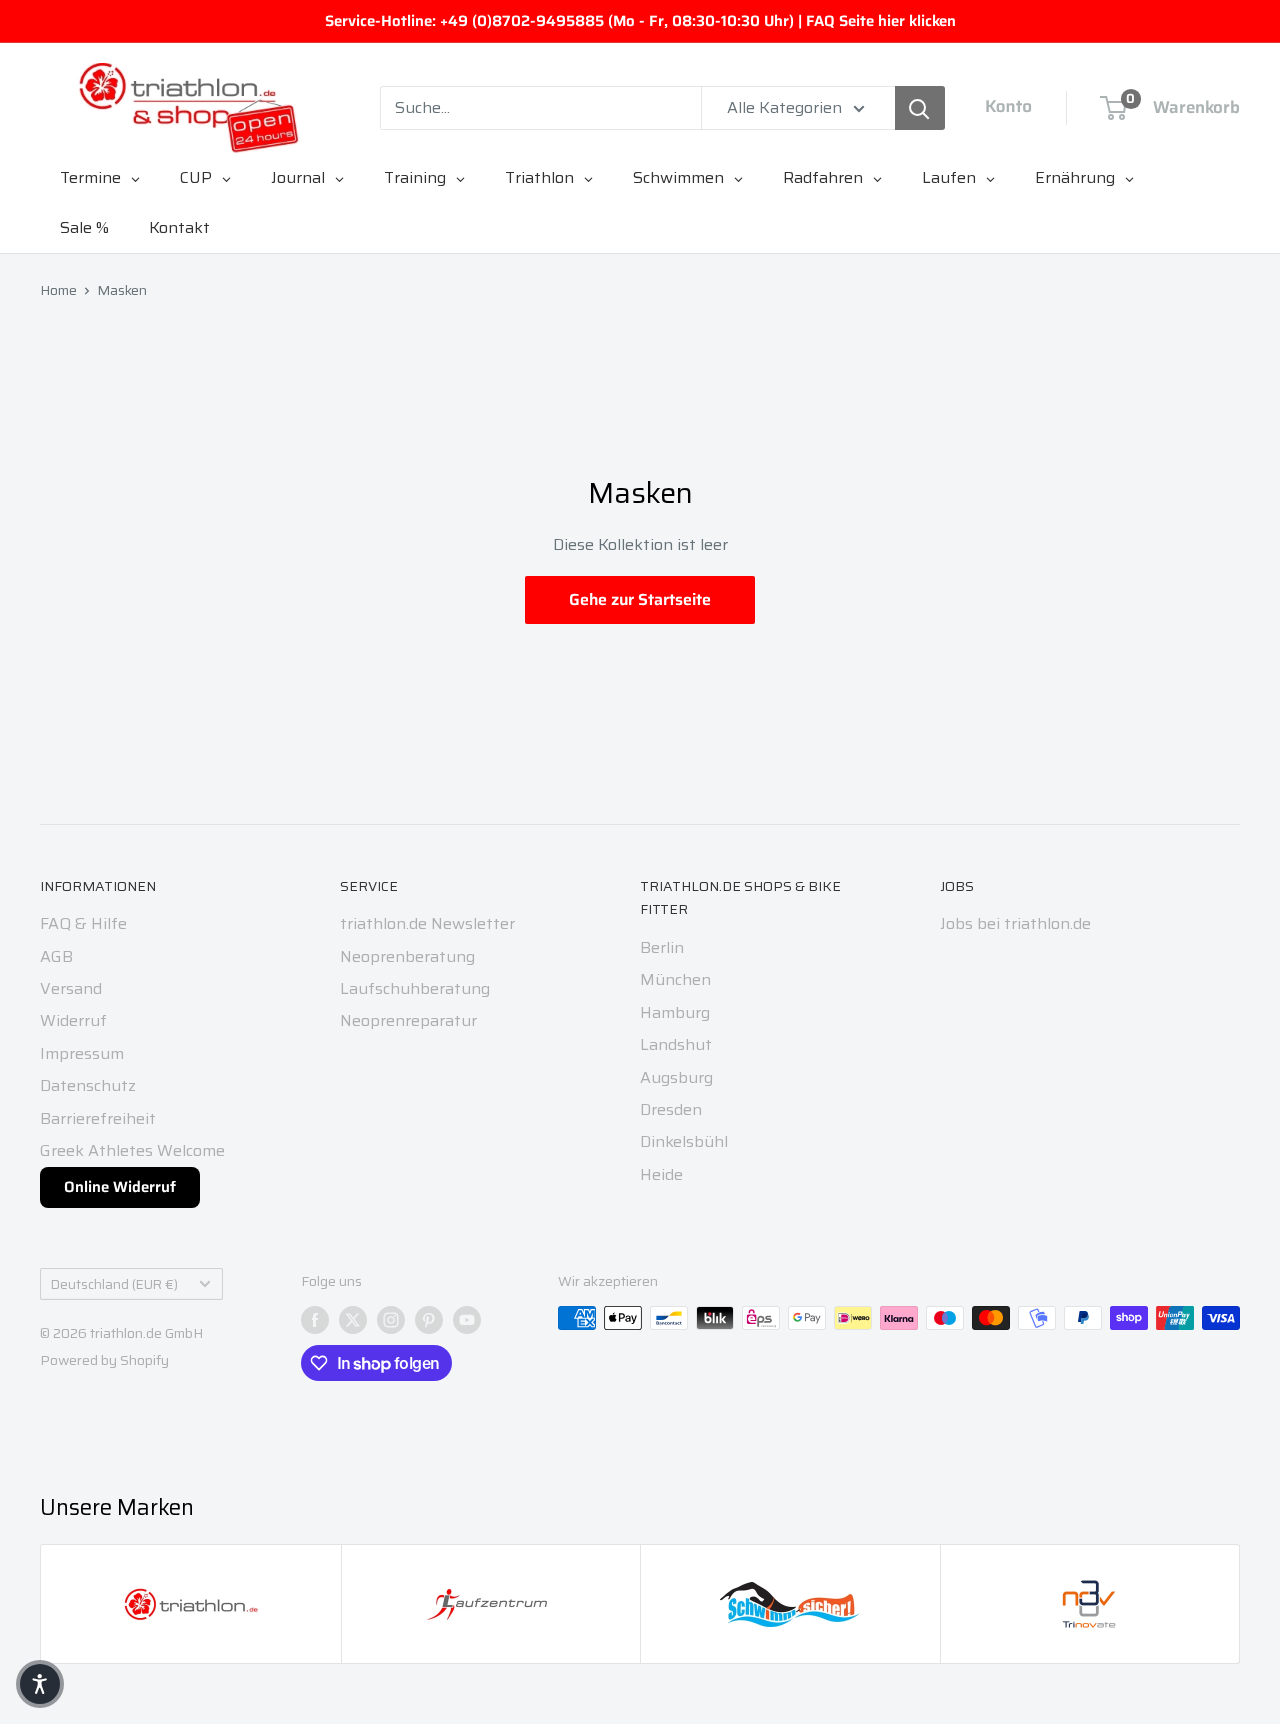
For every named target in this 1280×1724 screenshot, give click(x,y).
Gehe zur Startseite (640, 599)
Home (58, 290)
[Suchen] (920, 108)
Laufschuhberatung (415, 988)
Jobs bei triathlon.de (1015, 923)
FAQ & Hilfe (83, 923)
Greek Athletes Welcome (132, 1150)
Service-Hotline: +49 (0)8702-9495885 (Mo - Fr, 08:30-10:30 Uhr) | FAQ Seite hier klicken (640, 21)
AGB (56, 956)
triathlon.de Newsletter (427, 923)
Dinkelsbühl (684, 1141)
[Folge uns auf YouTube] (467, 1320)
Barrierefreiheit (98, 1118)
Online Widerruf (120, 1187)
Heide (661, 1174)
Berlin (662, 947)
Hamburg (675, 1012)
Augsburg (676, 1077)
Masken (122, 290)
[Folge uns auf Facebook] (315, 1320)
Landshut (676, 1044)
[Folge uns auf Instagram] (391, 1320)
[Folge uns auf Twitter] (353, 1320)
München (675, 979)
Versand (71, 988)
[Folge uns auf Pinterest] (429, 1320)
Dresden (671, 1109)
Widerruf (73, 1020)
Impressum (82, 1053)
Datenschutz (88, 1085)
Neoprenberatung (407, 956)
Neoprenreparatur (408, 1020)
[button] (40, 1684)
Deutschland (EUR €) (114, 1284)
